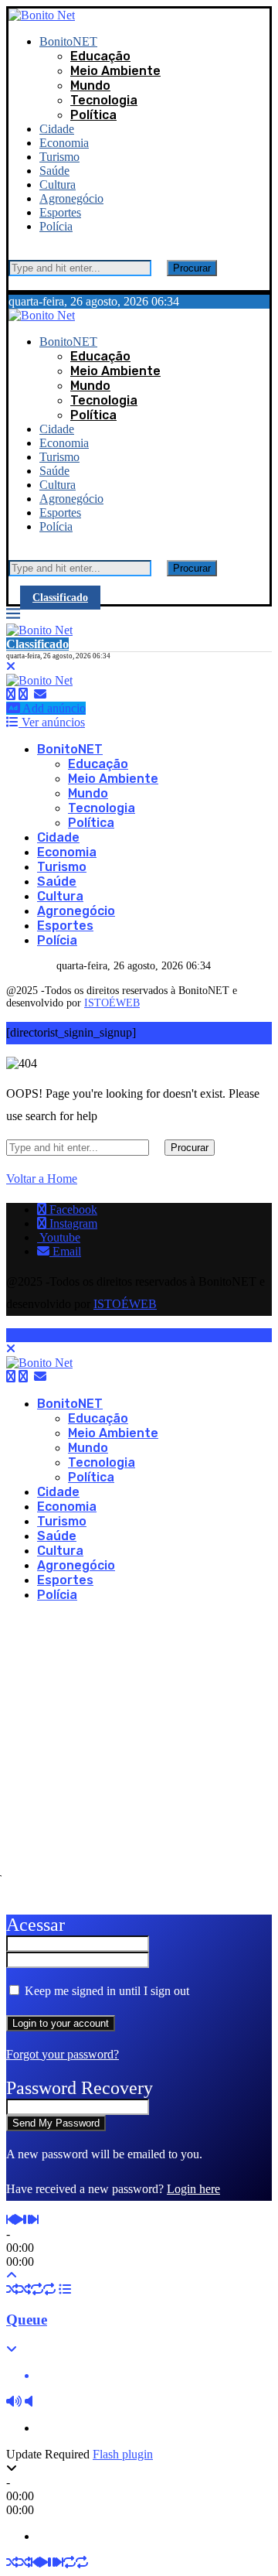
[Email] (40, 694)
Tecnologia (104, 100)
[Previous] (10, 2220)
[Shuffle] (12, 2289)
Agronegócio (71, 198)
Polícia (56, 226)
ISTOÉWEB (112, 1003)
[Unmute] (29, 2402)
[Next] (35, 2220)
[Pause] (27, 2220)
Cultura (58, 184)
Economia (64, 143)
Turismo (59, 157)
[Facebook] (11, 694)
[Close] (13, 283)
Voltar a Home (42, 1179)
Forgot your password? (63, 2054)
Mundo (90, 85)
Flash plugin (123, 2454)
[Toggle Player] (12, 2275)
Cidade (57, 129)
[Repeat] (37, 2289)
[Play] (19, 2220)
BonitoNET (68, 41)
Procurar (192, 268)
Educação (100, 56)
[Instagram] (23, 694)
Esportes (60, 212)
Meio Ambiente (115, 71)
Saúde (54, 171)
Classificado (60, 598)
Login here (193, 2189)
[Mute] (14, 2402)
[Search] (13, 253)
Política (93, 115)
